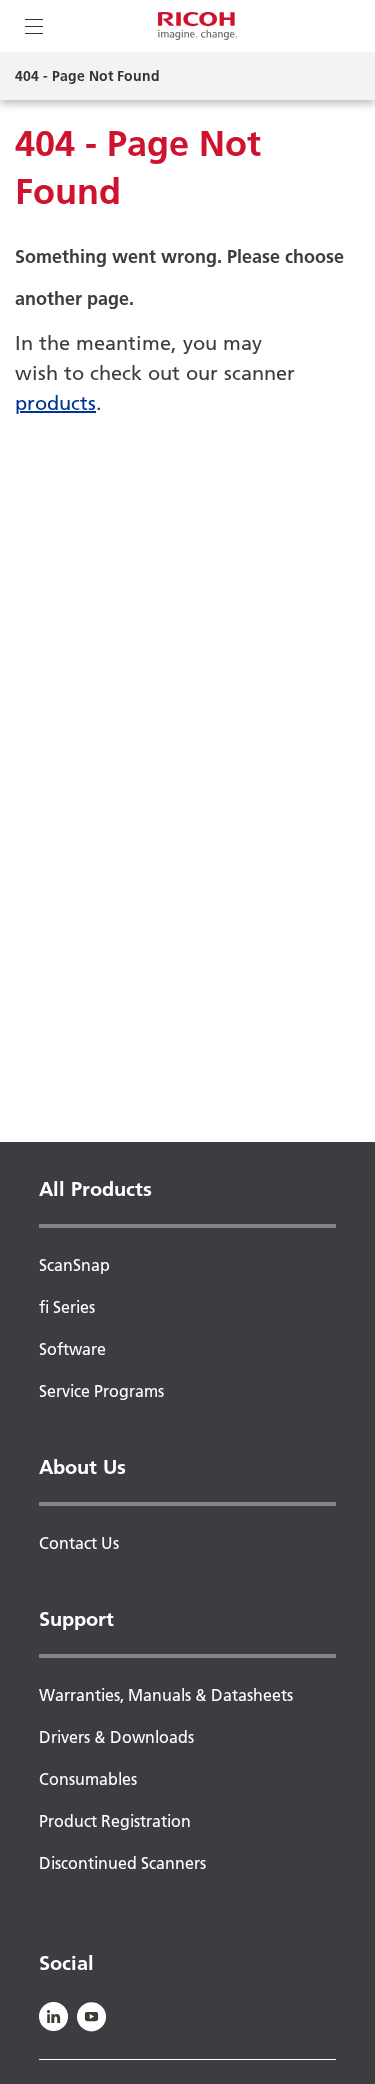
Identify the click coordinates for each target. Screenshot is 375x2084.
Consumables (88, 1779)
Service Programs (101, 1391)
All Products (95, 1189)
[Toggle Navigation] (34, 26)
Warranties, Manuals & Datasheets (166, 1695)
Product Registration (115, 1821)
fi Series (67, 1307)
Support (76, 1619)
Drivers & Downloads (116, 1737)
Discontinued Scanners (122, 1863)
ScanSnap (74, 1265)
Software (72, 1349)
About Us (82, 1467)
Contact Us (79, 1543)
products (55, 403)
